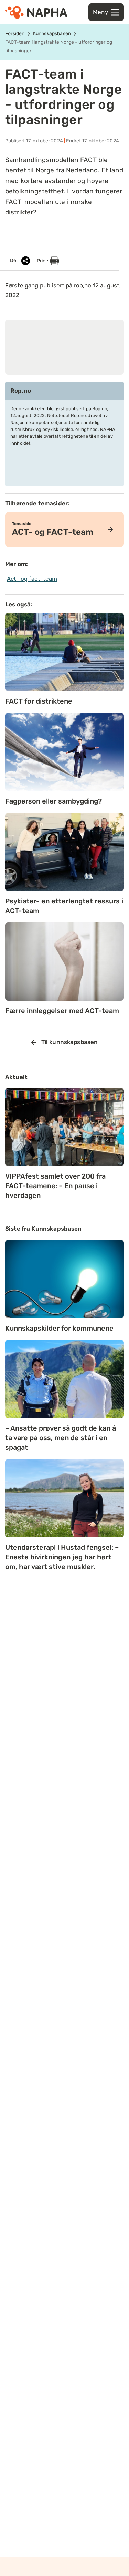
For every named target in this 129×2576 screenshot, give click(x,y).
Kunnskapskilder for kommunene (59, 1328)
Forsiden (15, 34)
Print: (43, 261)
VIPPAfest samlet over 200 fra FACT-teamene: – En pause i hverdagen (55, 1186)
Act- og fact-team (32, 579)
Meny (100, 12)
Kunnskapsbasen (52, 34)
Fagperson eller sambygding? (53, 801)
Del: (15, 261)
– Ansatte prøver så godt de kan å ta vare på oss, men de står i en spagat (61, 1438)
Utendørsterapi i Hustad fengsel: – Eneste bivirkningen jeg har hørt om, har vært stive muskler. (62, 1557)
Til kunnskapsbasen (70, 1042)
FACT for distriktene (39, 701)
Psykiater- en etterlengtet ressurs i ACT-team (64, 906)
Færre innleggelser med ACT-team (62, 1011)
